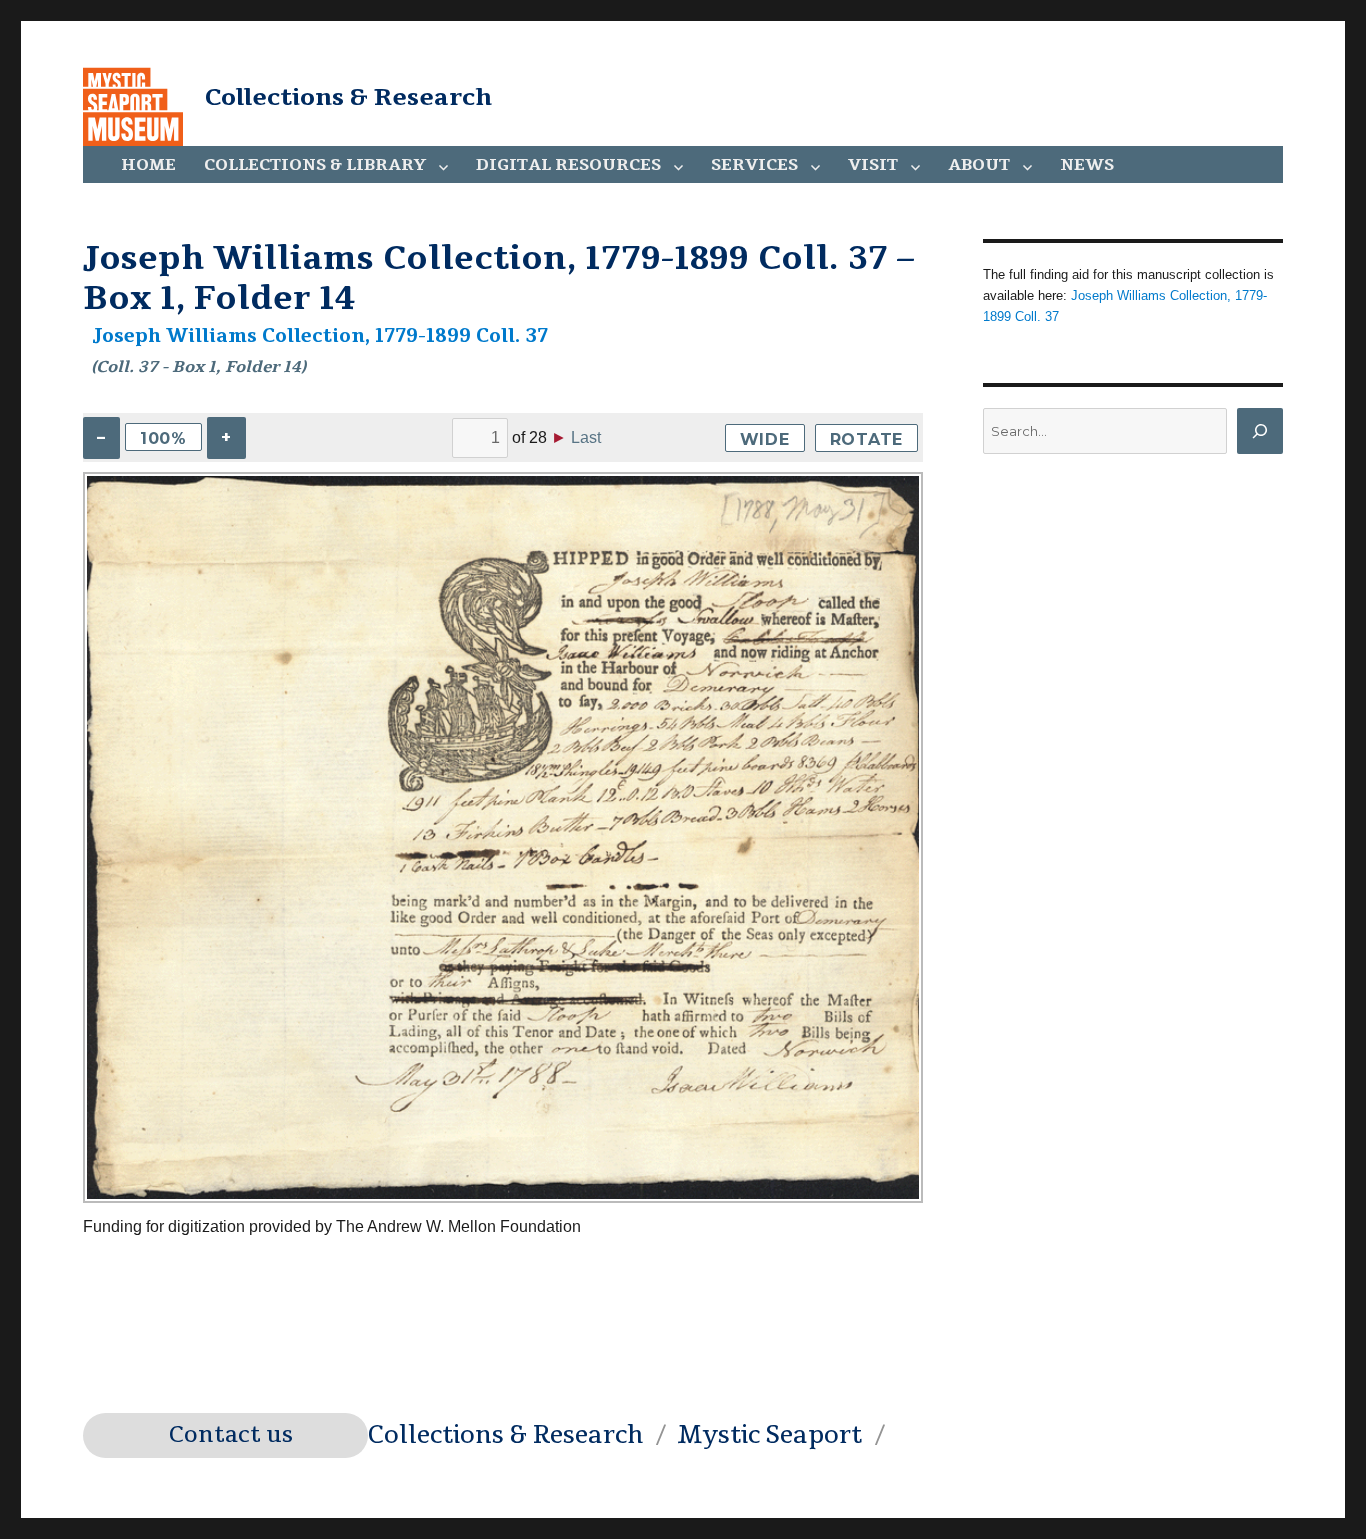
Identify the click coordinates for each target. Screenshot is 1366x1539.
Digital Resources (568, 165)
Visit (873, 165)
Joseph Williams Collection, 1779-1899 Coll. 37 (320, 336)
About (979, 165)
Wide (765, 439)
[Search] (1260, 431)
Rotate (867, 439)
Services (754, 165)
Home (148, 165)
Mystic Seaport (769, 1435)
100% (163, 438)
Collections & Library (315, 165)
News (1087, 165)
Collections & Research (348, 97)
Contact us (231, 1435)
